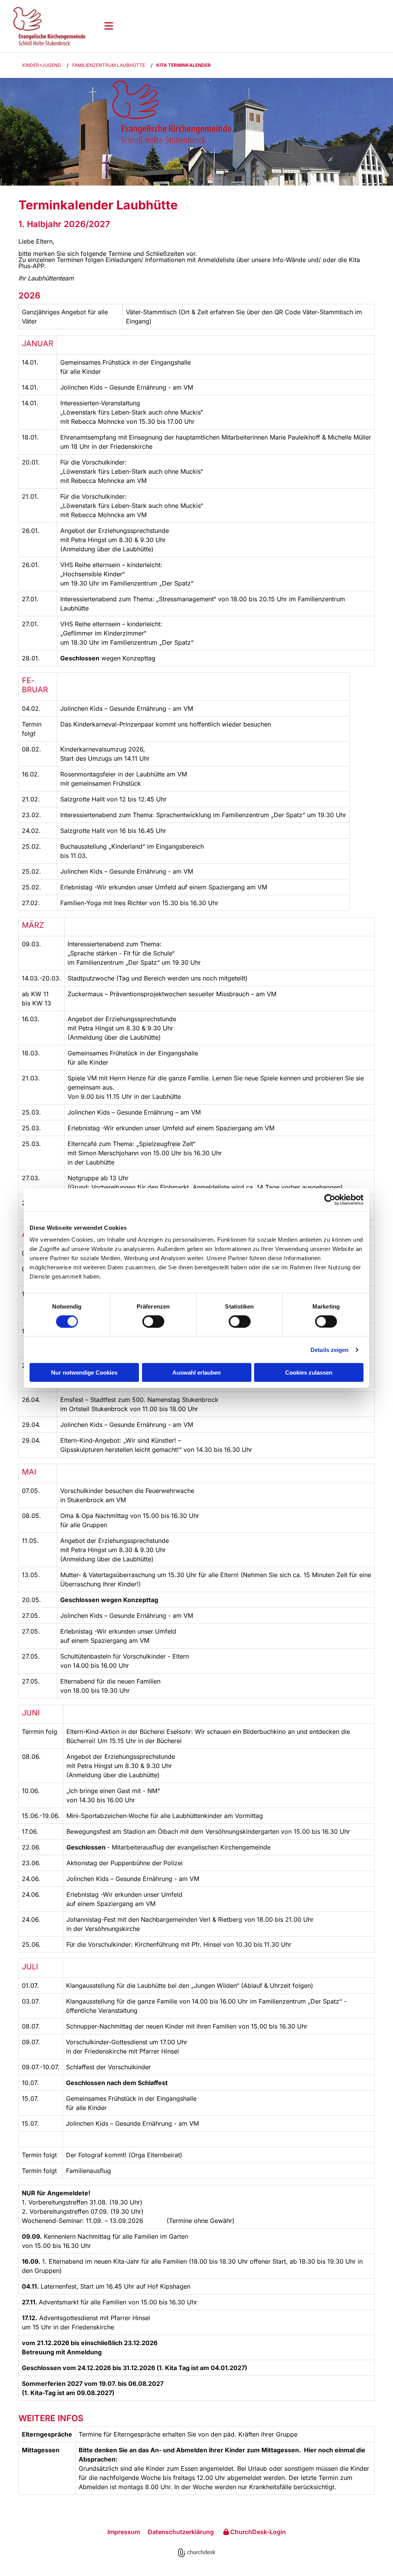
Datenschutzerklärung (181, 2532)
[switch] (153, 1321)
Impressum (124, 2532)
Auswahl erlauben (196, 1373)
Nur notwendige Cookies (84, 1373)
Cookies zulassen (309, 1373)
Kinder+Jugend (42, 65)
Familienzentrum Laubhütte (109, 65)
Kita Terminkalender (183, 65)
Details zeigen (329, 1349)
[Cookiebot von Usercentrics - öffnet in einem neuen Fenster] (330, 1199)
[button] (243, 26)
